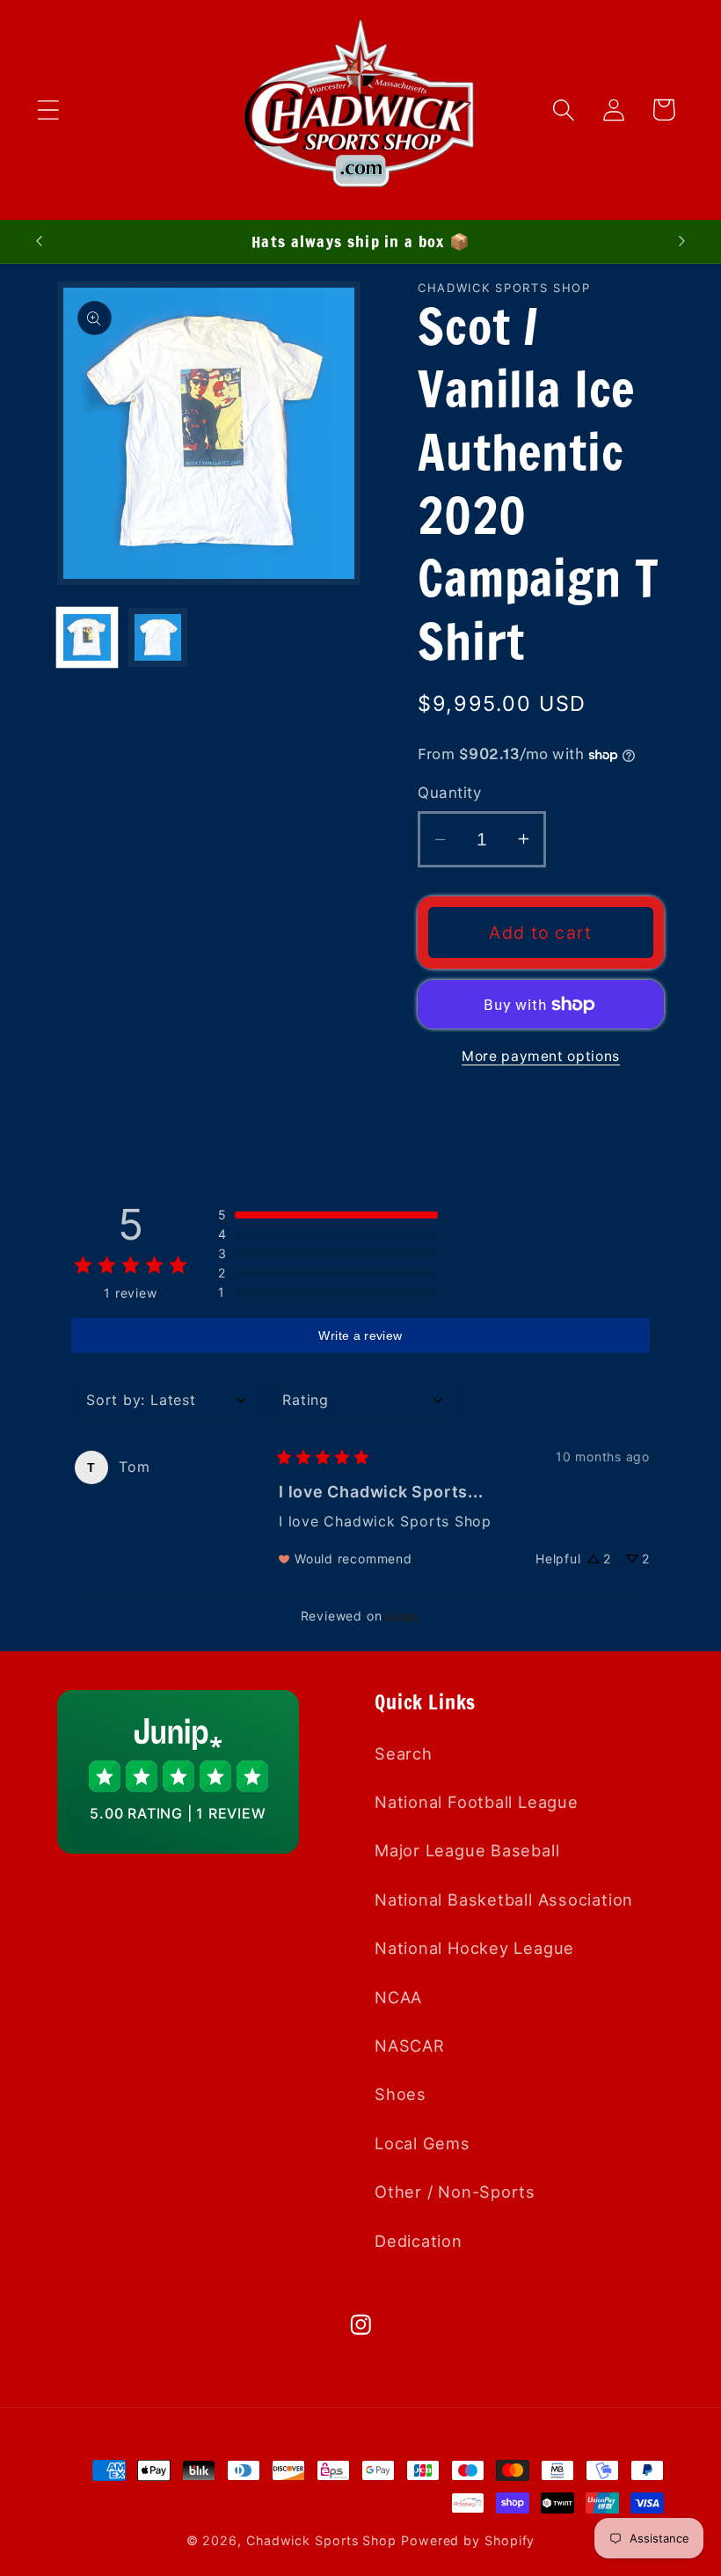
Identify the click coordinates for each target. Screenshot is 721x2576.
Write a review (360, 1336)
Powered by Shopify (468, 2540)
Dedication (419, 2241)
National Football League (477, 1802)
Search (404, 1753)
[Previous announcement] (39, 241)
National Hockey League (474, 1948)
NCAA (398, 1997)
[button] (48, 110)
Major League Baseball (467, 1850)
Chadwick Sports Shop (321, 2540)
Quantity (449, 793)
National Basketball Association (504, 1899)
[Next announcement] (682, 241)
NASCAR (410, 2045)
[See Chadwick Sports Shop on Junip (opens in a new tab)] (403, 1616)
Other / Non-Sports (455, 2192)
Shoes (401, 2094)
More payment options (541, 1056)
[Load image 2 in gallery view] (158, 638)
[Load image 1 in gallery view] (87, 638)
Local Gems (422, 2143)
